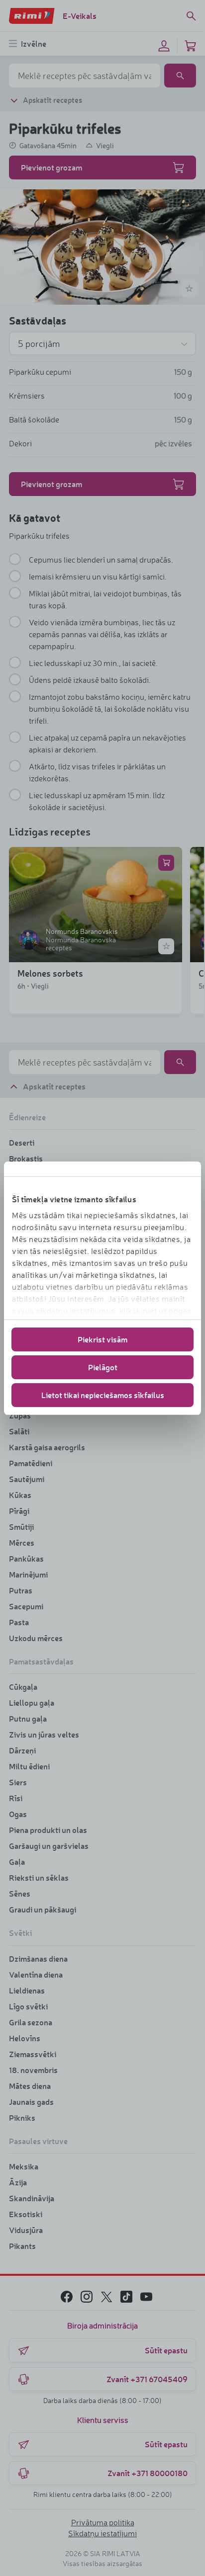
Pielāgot (103, 1367)
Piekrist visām (102, 1339)
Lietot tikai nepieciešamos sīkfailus (103, 1395)
